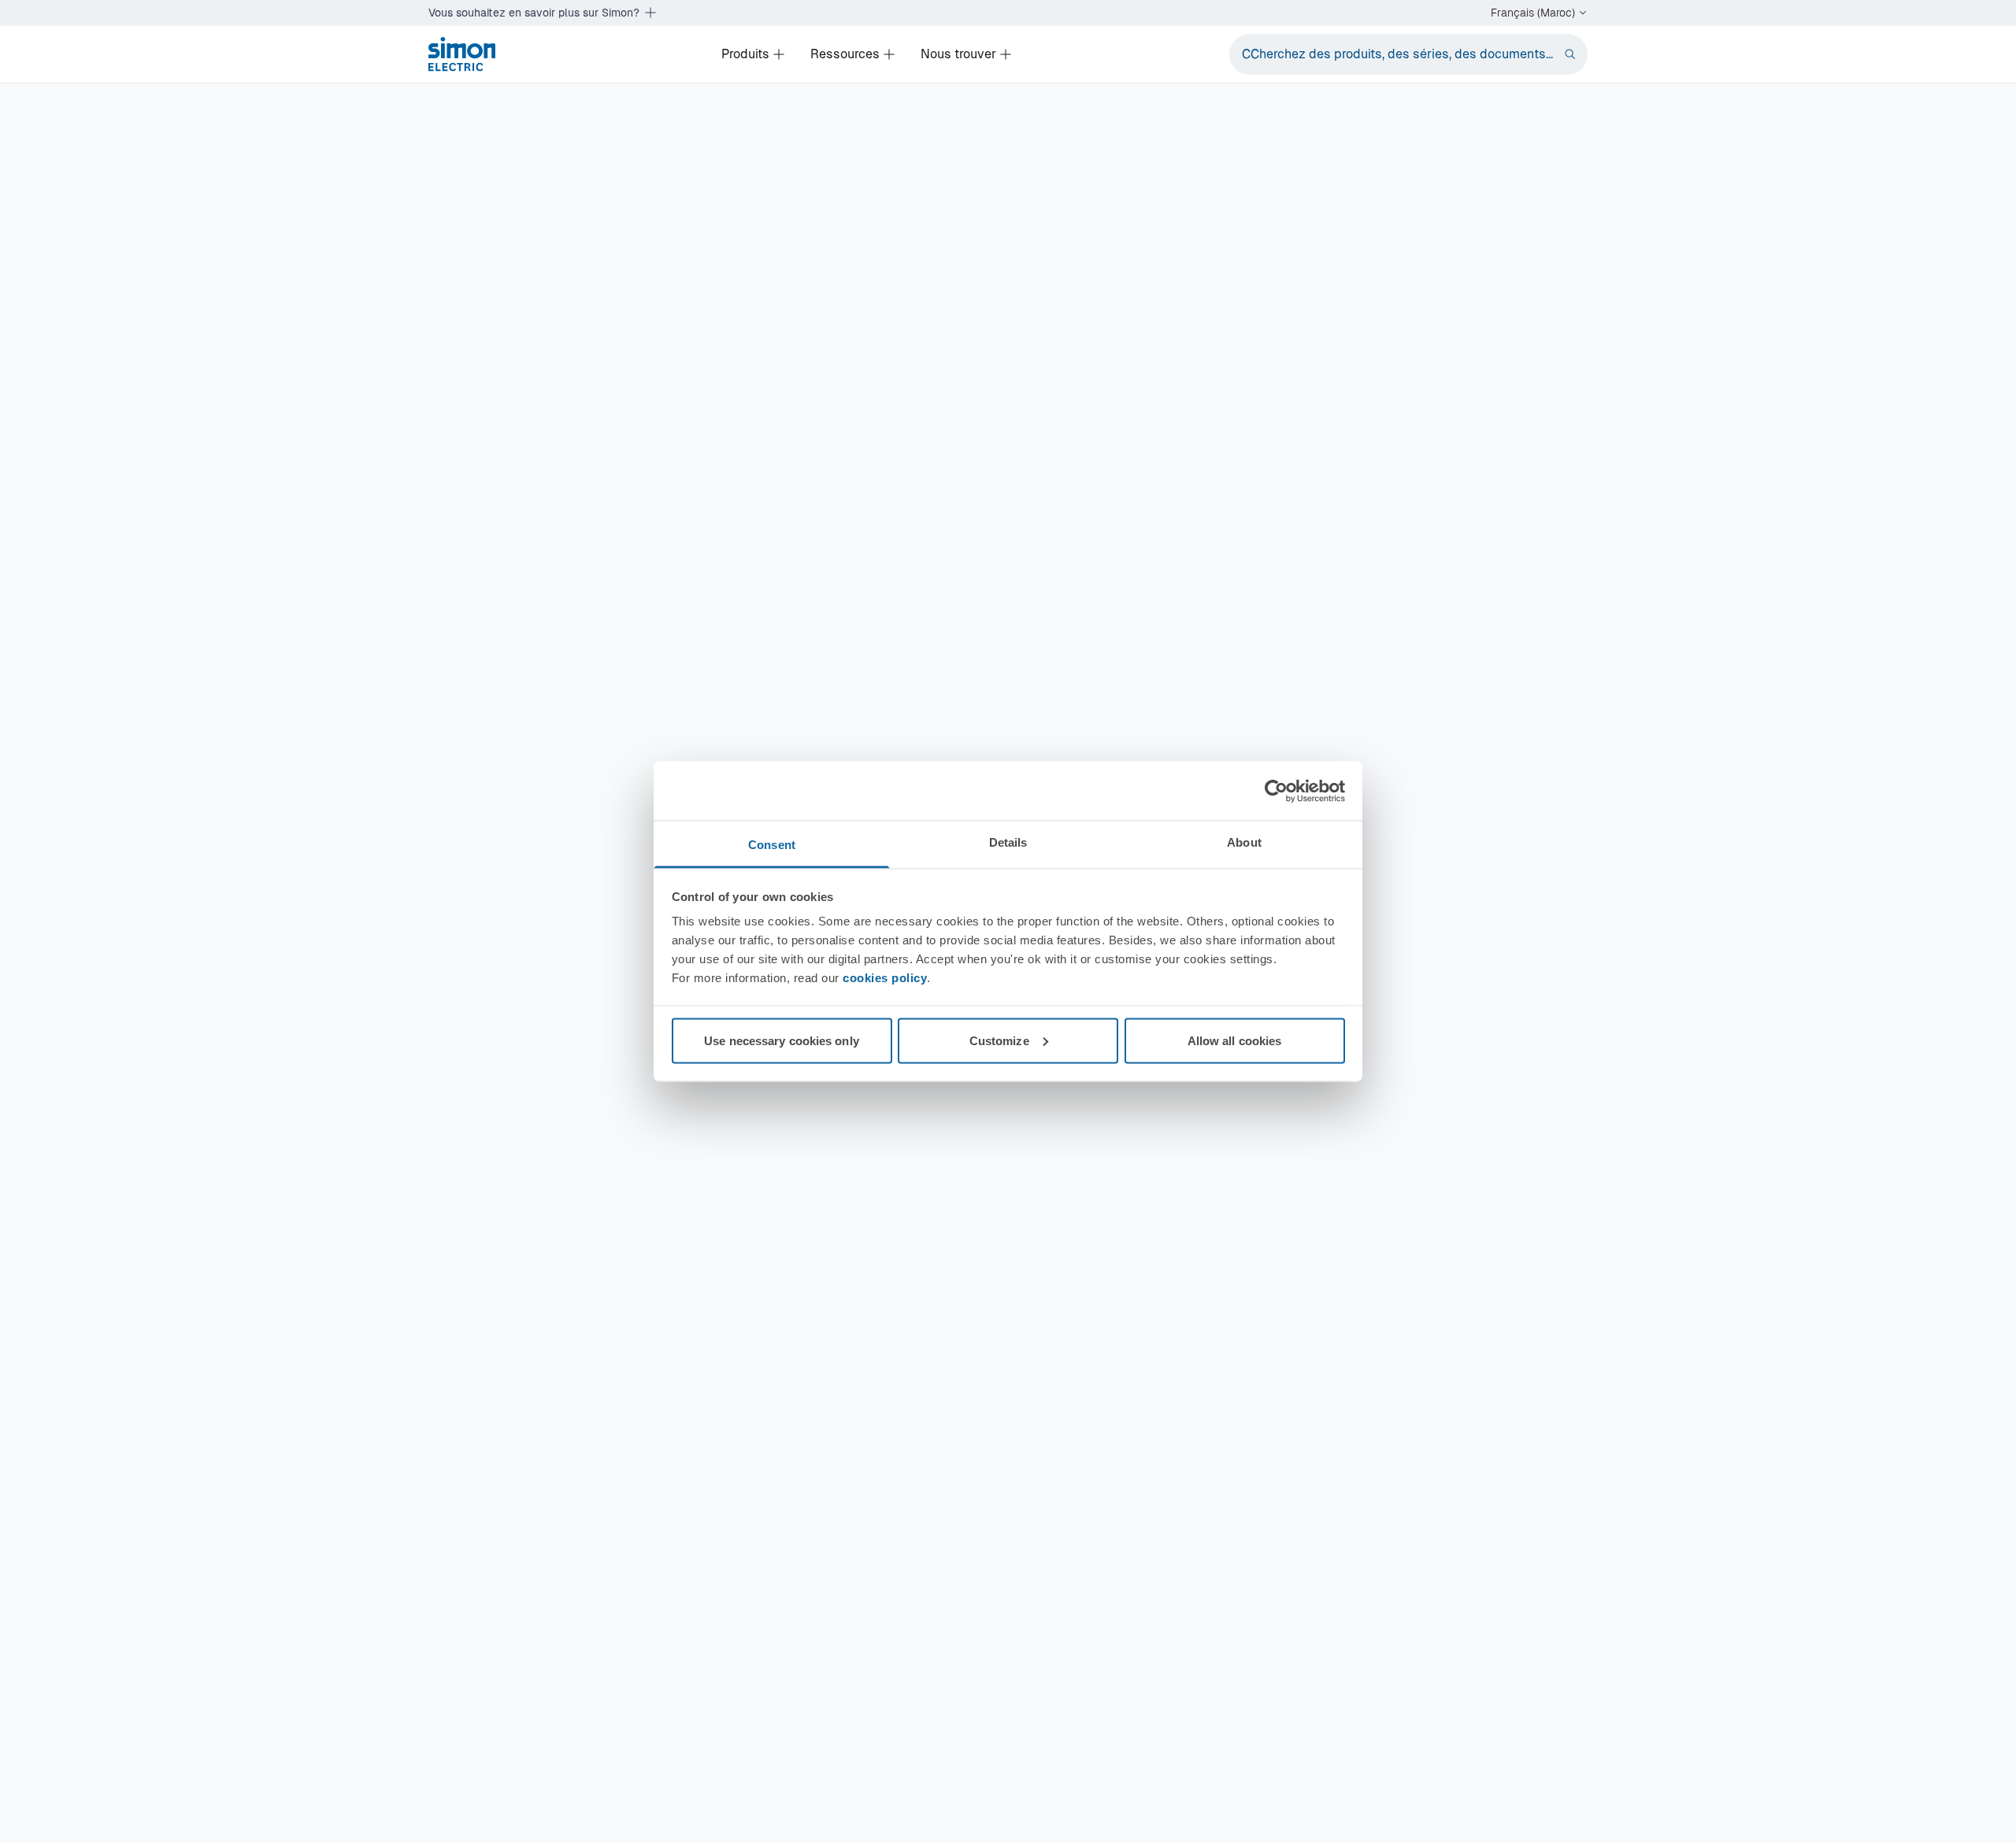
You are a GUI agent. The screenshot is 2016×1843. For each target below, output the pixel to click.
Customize (999, 1040)
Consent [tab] (772, 845)
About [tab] (1244, 842)
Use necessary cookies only (782, 1040)
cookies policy (885, 978)
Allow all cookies (1235, 1040)
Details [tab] (1008, 842)
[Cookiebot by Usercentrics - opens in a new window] (1276, 791)
